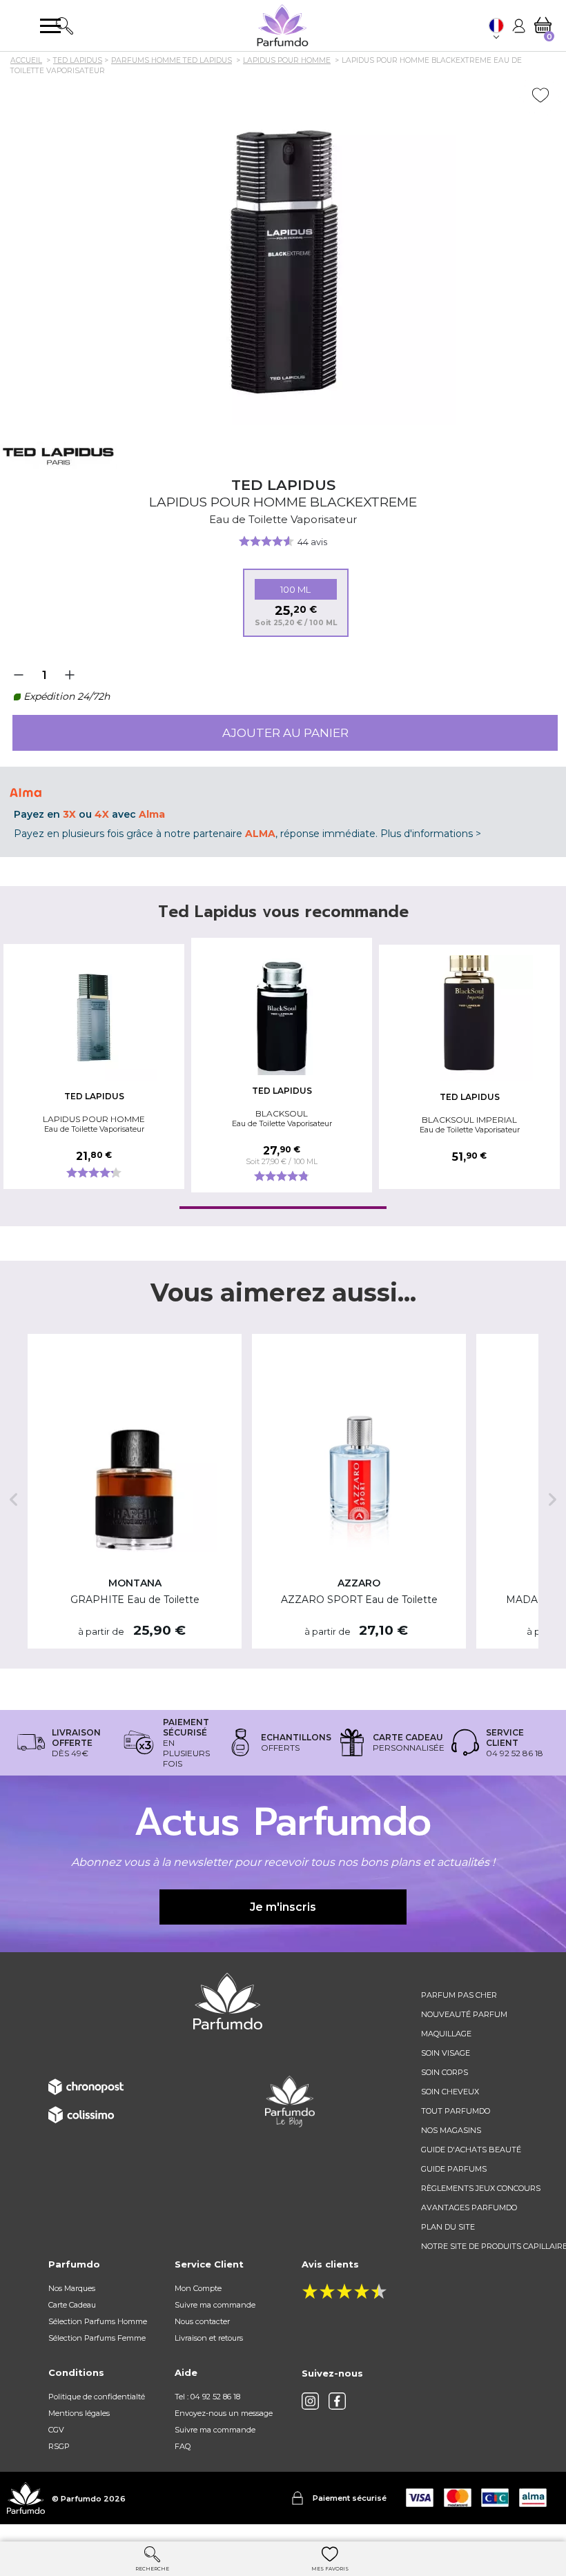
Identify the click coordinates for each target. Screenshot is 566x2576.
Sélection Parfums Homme (98, 2321)
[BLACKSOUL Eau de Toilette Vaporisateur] (282, 1011)
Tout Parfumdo (456, 2111)
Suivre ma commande (215, 2305)
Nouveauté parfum (464, 2014)
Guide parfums (454, 2169)
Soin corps (445, 2072)
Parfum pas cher (459, 1995)
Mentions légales (79, 2413)
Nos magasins (451, 2130)
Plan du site (448, 2227)
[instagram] (310, 2401)
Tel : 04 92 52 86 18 (207, 2397)
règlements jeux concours (481, 2188)
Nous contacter (202, 2321)
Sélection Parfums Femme (97, 2338)
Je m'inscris (283, 1907)
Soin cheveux (450, 2092)
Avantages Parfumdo (469, 2208)
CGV (56, 2430)
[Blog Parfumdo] (290, 2101)
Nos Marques (72, 2288)
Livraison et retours (209, 2338)
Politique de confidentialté (97, 2397)
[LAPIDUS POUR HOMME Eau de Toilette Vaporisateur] (94, 1017)
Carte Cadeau (72, 2305)
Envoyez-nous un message (224, 2413)
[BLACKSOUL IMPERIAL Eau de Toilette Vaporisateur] (469, 1018)
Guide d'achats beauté (471, 2150)
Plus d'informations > (431, 834)
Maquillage (446, 2034)
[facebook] (337, 2401)
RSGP (59, 2446)
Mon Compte (198, 2288)
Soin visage (446, 2053)
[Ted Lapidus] (58, 455)
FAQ (183, 2446)
